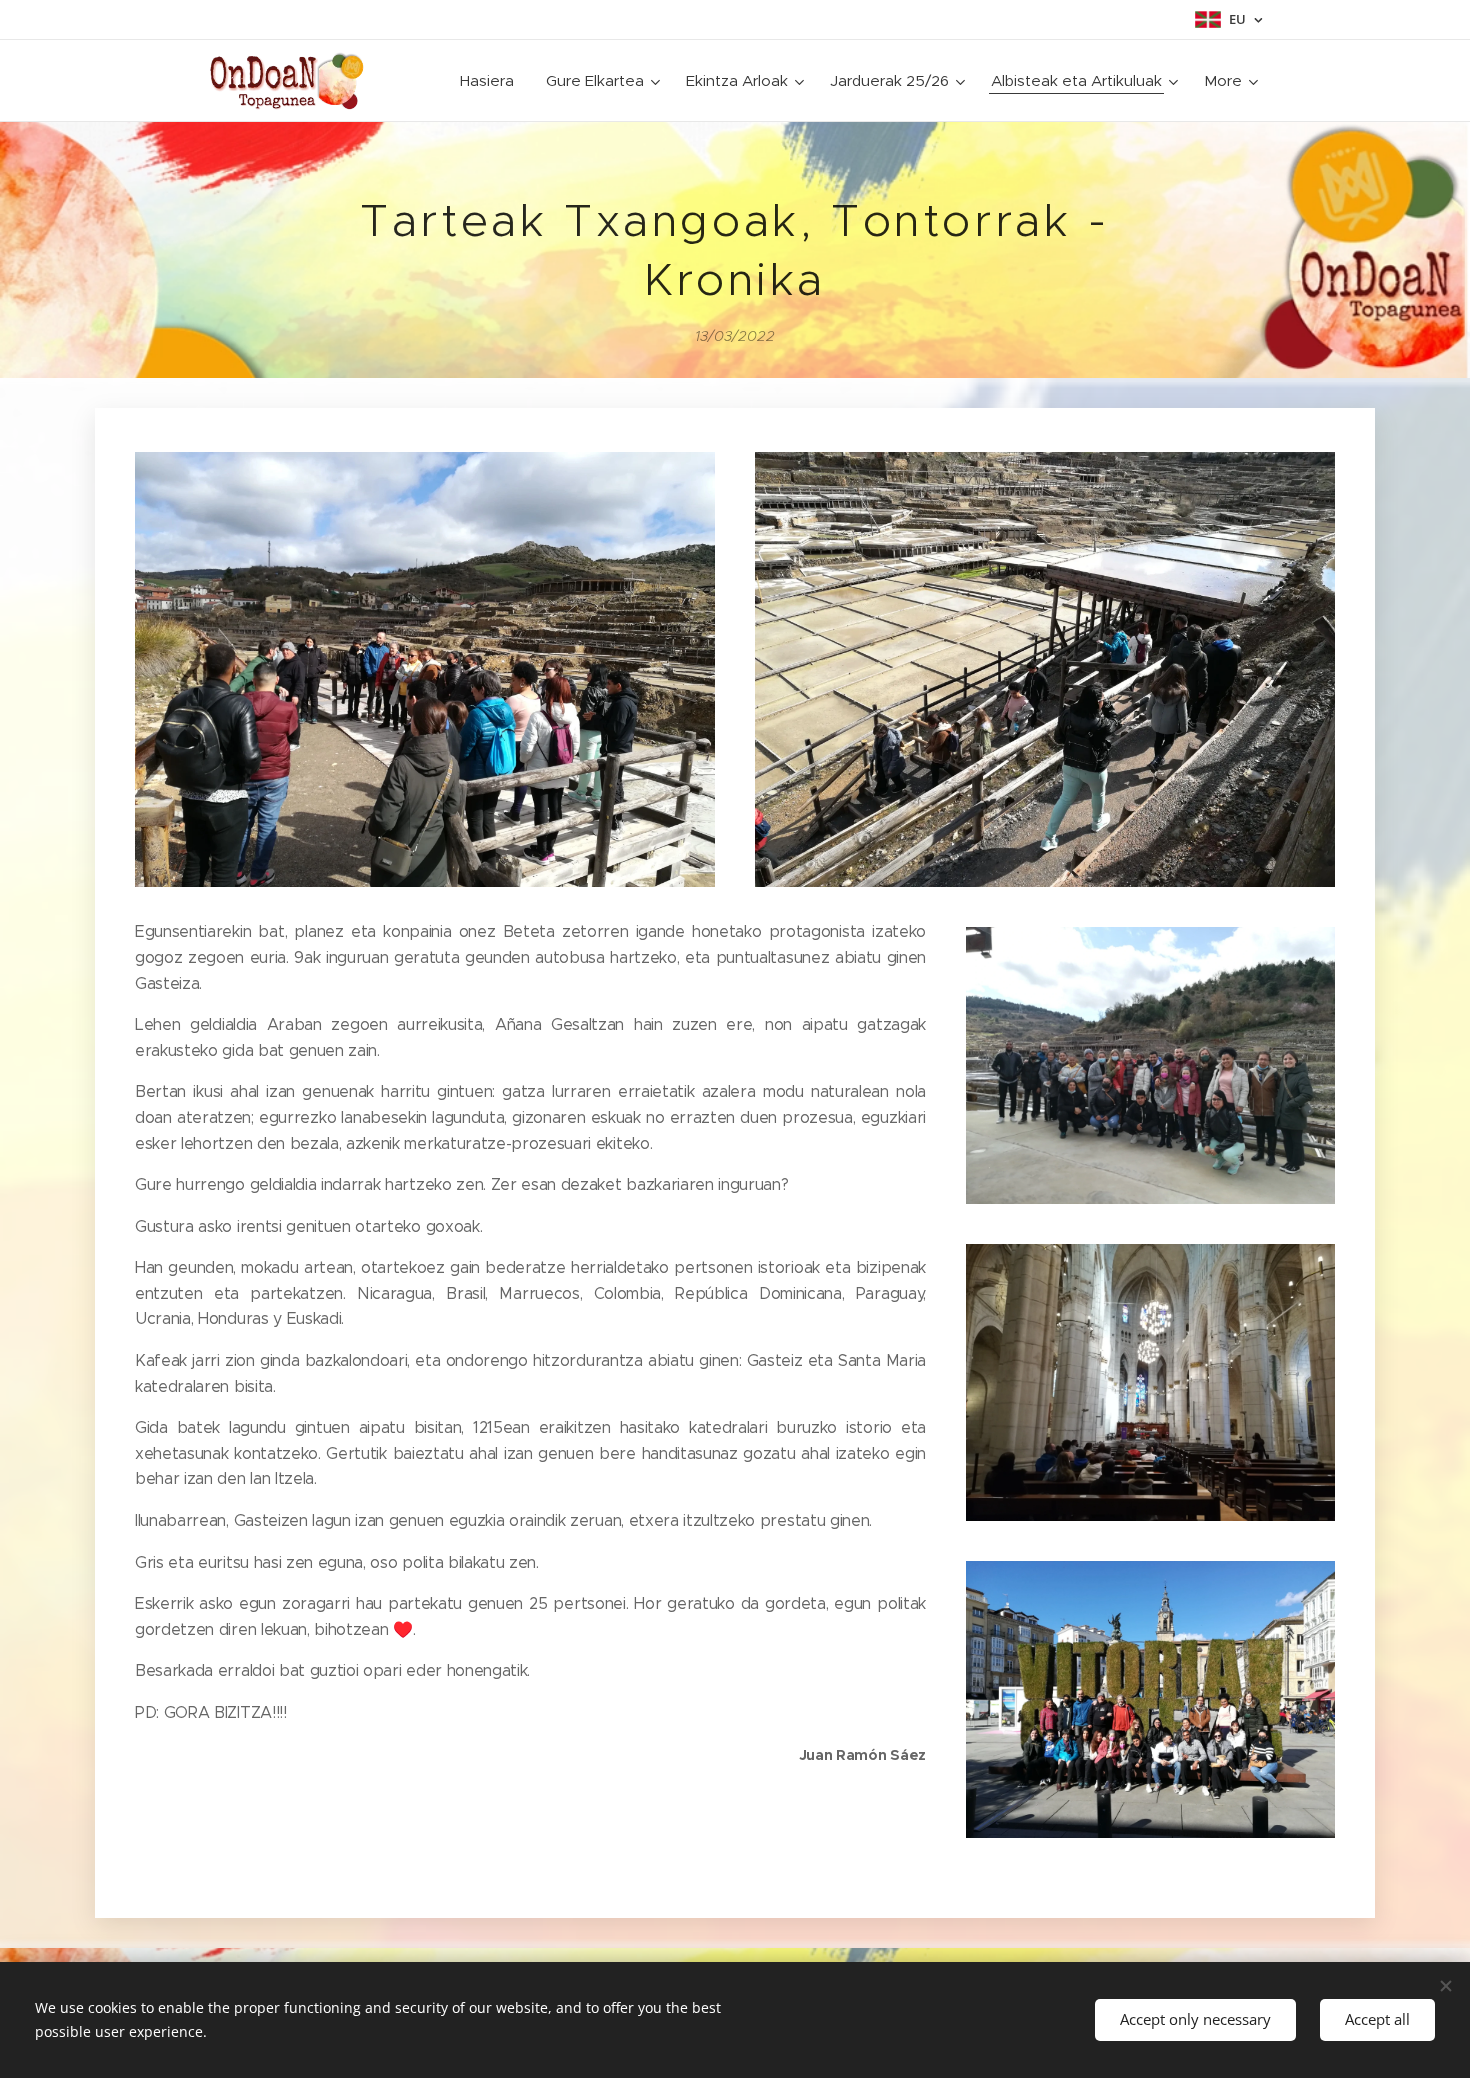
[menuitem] (492, 81)
